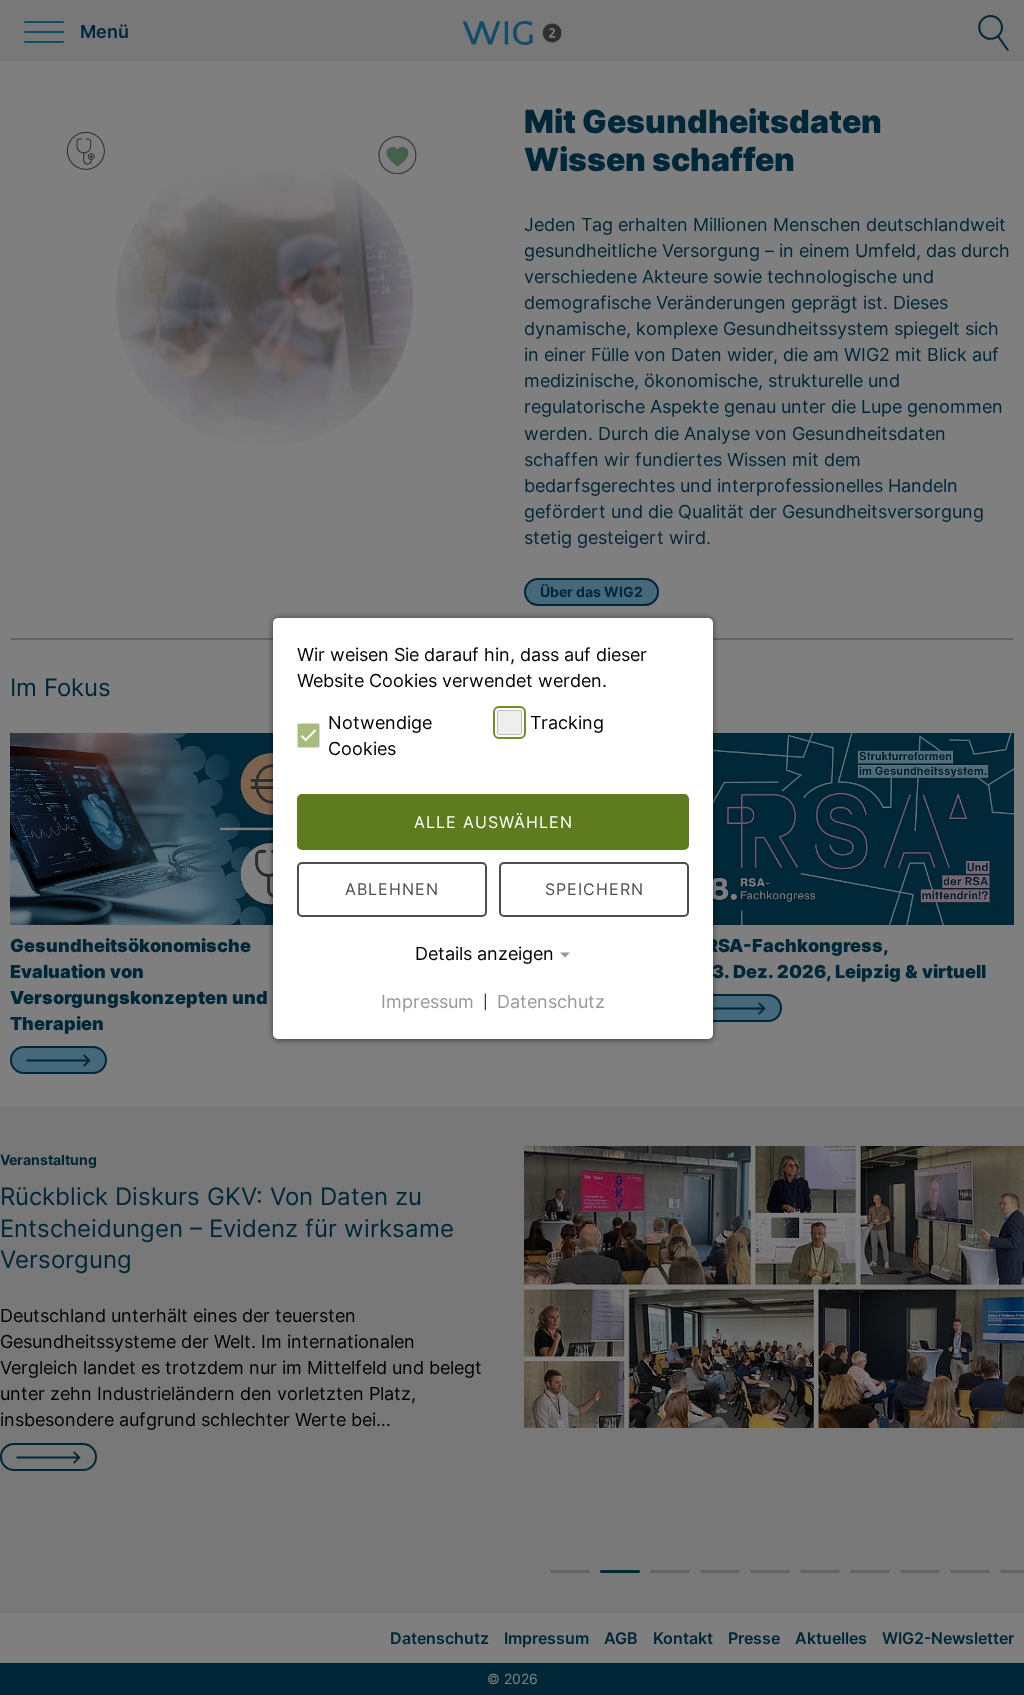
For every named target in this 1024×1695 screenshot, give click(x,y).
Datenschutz (551, 1000)
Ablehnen (392, 889)
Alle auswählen (493, 822)
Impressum (427, 1000)
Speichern (594, 889)
